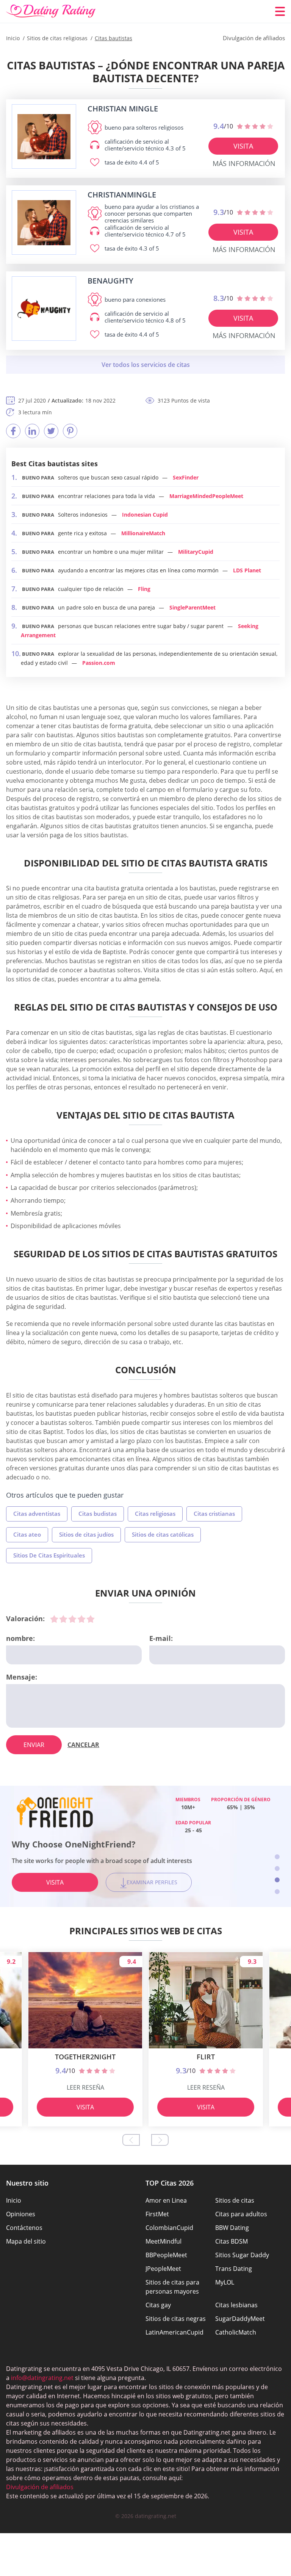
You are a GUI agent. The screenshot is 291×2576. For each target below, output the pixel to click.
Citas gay (158, 2305)
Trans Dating (234, 2269)
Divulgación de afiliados (40, 2487)
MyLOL (225, 2282)
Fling (144, 589)
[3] (72, 1619)
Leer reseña (85, 2087)
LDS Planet (247, 570)
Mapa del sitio (26, 2241)
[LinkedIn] (32, 431)
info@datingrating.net (42, 2378)
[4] (81, 1619)
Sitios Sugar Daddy (242, 2255)
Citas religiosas (155, 1514)
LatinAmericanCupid (174, 2332)
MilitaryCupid (196, 552)
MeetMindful (163, 2241)
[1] (54, 1619)
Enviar (34, 1745)
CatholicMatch (236, 2332)
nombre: (20, 1638)
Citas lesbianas (236, 2305)
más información (244, 163)
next (160, 2140)
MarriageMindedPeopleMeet (206, 496)
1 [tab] (277, 1857)
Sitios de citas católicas (163, 1534)
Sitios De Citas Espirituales (49, 1555)
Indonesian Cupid (145, 515)
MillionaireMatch (143, 533)
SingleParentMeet (192, 607)
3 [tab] (277, 1880)
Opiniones (21, 2214)
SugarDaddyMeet (240, 2319)
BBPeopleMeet (166, 2255)
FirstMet (157, 2214)
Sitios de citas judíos (86, 1534)
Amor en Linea (166, 2200)
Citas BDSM (232, 2241)
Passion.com (99, 663)
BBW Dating (232, 2228)
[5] (91, 1619)
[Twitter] (51, 431)
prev (131, 2140)
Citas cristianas (214, 1514)
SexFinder (186, 477)
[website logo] (44, 137)
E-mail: (161, 1638)
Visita (243, 146)
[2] (63, 1619)
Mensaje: (22, 1677)
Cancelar (83, 1745)
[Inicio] (51, 11)
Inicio (14, 2200)
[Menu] (280, 11)
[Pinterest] (70, 431)
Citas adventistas (37, 1514)
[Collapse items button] (145, 365)
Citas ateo (27, 1534)
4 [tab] (277, 1892)
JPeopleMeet (163, 2269)
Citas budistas (98, 1514)
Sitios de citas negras (176, 2319)
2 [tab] (277, 1869)
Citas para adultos (241, 2214)
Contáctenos (24, 2228)
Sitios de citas (235, 2200)
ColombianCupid (169, 2228)
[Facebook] (13, 431)
